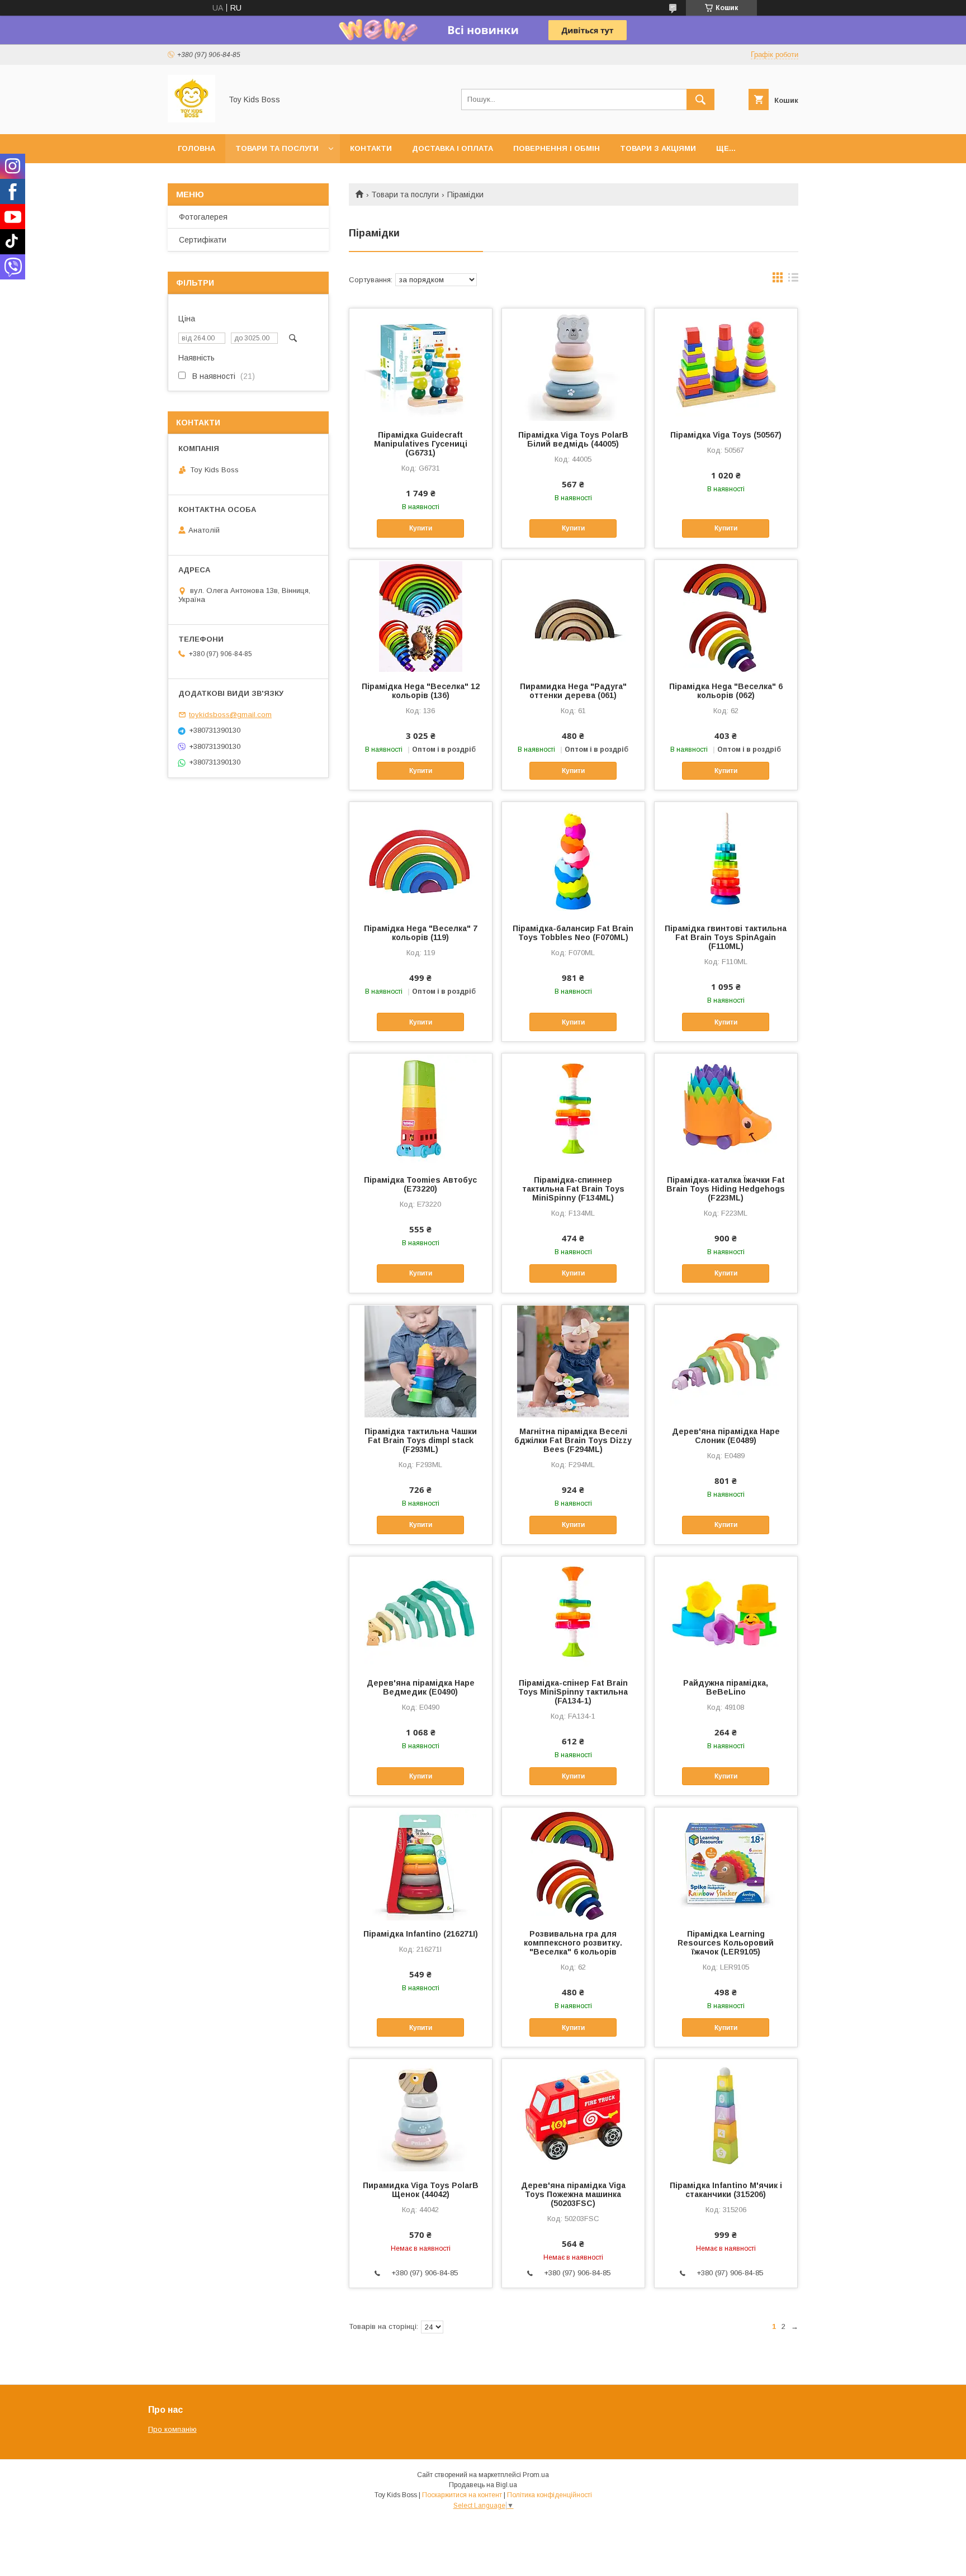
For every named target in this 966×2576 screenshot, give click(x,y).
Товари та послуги (277, 148)
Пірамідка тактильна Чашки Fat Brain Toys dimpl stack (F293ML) (421, 1440)
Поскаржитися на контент (462, 2495)
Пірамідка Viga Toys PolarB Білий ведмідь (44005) (573, 439)
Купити (421, 528)
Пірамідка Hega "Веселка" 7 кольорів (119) (421, 933)
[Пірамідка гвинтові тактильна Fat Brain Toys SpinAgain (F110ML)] (726, 858)
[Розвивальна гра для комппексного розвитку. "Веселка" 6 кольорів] (573, 1863)
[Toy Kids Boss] (191, 120)
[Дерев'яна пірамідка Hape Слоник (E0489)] (726, 1361)
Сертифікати (203, 240)
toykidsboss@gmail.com (230, 715)
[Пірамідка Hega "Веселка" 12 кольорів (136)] (421, 616)
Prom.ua (536, 2475)
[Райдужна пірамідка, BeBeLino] (726, 1612)
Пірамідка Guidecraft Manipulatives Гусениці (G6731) (421, 444)
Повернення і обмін (557, 148)
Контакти (371, 148)
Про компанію (172, 2429)
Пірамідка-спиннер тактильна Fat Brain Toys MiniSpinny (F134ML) (573, 1189)
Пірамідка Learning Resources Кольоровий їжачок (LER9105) (726, 1943)
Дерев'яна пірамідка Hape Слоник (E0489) (726, 1436)
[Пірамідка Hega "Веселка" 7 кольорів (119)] (421, 858)
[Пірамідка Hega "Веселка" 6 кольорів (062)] (726, 616)
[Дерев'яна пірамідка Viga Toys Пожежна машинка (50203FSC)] (573, 2115)
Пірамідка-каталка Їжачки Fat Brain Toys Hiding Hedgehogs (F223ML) (726, 1189)
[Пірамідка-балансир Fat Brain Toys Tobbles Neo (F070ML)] (573, 858)
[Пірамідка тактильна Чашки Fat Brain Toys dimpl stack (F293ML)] (421, 1361)
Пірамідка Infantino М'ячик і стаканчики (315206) (726, 2190)
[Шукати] (700, 99)
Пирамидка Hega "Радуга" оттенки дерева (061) (573, 691)
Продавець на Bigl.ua (483, 2485)
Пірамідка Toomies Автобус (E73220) (420, 1184)
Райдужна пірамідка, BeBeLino (726, 1687)
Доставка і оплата (453, 148)
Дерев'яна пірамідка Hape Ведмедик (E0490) (421, 1687)
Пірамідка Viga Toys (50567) (726, 435)
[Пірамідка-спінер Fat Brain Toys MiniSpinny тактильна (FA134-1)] (573, 1612)
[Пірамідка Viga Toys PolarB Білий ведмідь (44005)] (573, 364)
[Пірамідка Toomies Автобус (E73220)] (421, 1109)
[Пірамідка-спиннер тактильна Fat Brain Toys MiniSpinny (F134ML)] (573, 1109)
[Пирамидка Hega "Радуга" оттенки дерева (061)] (573, 616)
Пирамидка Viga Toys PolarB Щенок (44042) (421, 2190)
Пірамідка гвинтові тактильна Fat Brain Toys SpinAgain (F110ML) (726, 937)
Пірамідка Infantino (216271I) (421, 1934)
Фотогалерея (203, 217)
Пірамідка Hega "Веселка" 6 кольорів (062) (726, 691)
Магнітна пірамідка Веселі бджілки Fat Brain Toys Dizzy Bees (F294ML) (573, 1440)
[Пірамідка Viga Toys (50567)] (726, 364)
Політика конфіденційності (550, 2495)
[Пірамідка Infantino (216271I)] (421, 1863)
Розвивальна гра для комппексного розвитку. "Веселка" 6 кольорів (573, 1943)
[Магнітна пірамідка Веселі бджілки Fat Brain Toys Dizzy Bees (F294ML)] (573, 1361)
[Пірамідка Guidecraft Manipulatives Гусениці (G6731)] (421, 364)
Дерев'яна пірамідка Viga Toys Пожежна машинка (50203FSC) (573, 2194)
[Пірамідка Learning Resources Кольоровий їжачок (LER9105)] (726, 1863)
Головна (196, 148)
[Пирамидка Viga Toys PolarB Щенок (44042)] (421, 2115)
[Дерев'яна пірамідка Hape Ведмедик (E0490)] (421, 1612)
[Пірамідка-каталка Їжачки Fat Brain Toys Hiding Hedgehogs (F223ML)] (726, 1109)
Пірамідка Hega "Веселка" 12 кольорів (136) (421, 691)
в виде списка (793, 280)
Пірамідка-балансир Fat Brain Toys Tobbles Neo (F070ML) (573, 933)
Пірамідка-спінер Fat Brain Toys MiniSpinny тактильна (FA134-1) (573, 1692)
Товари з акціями (658, 148)
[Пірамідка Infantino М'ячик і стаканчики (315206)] (726, 2115)
